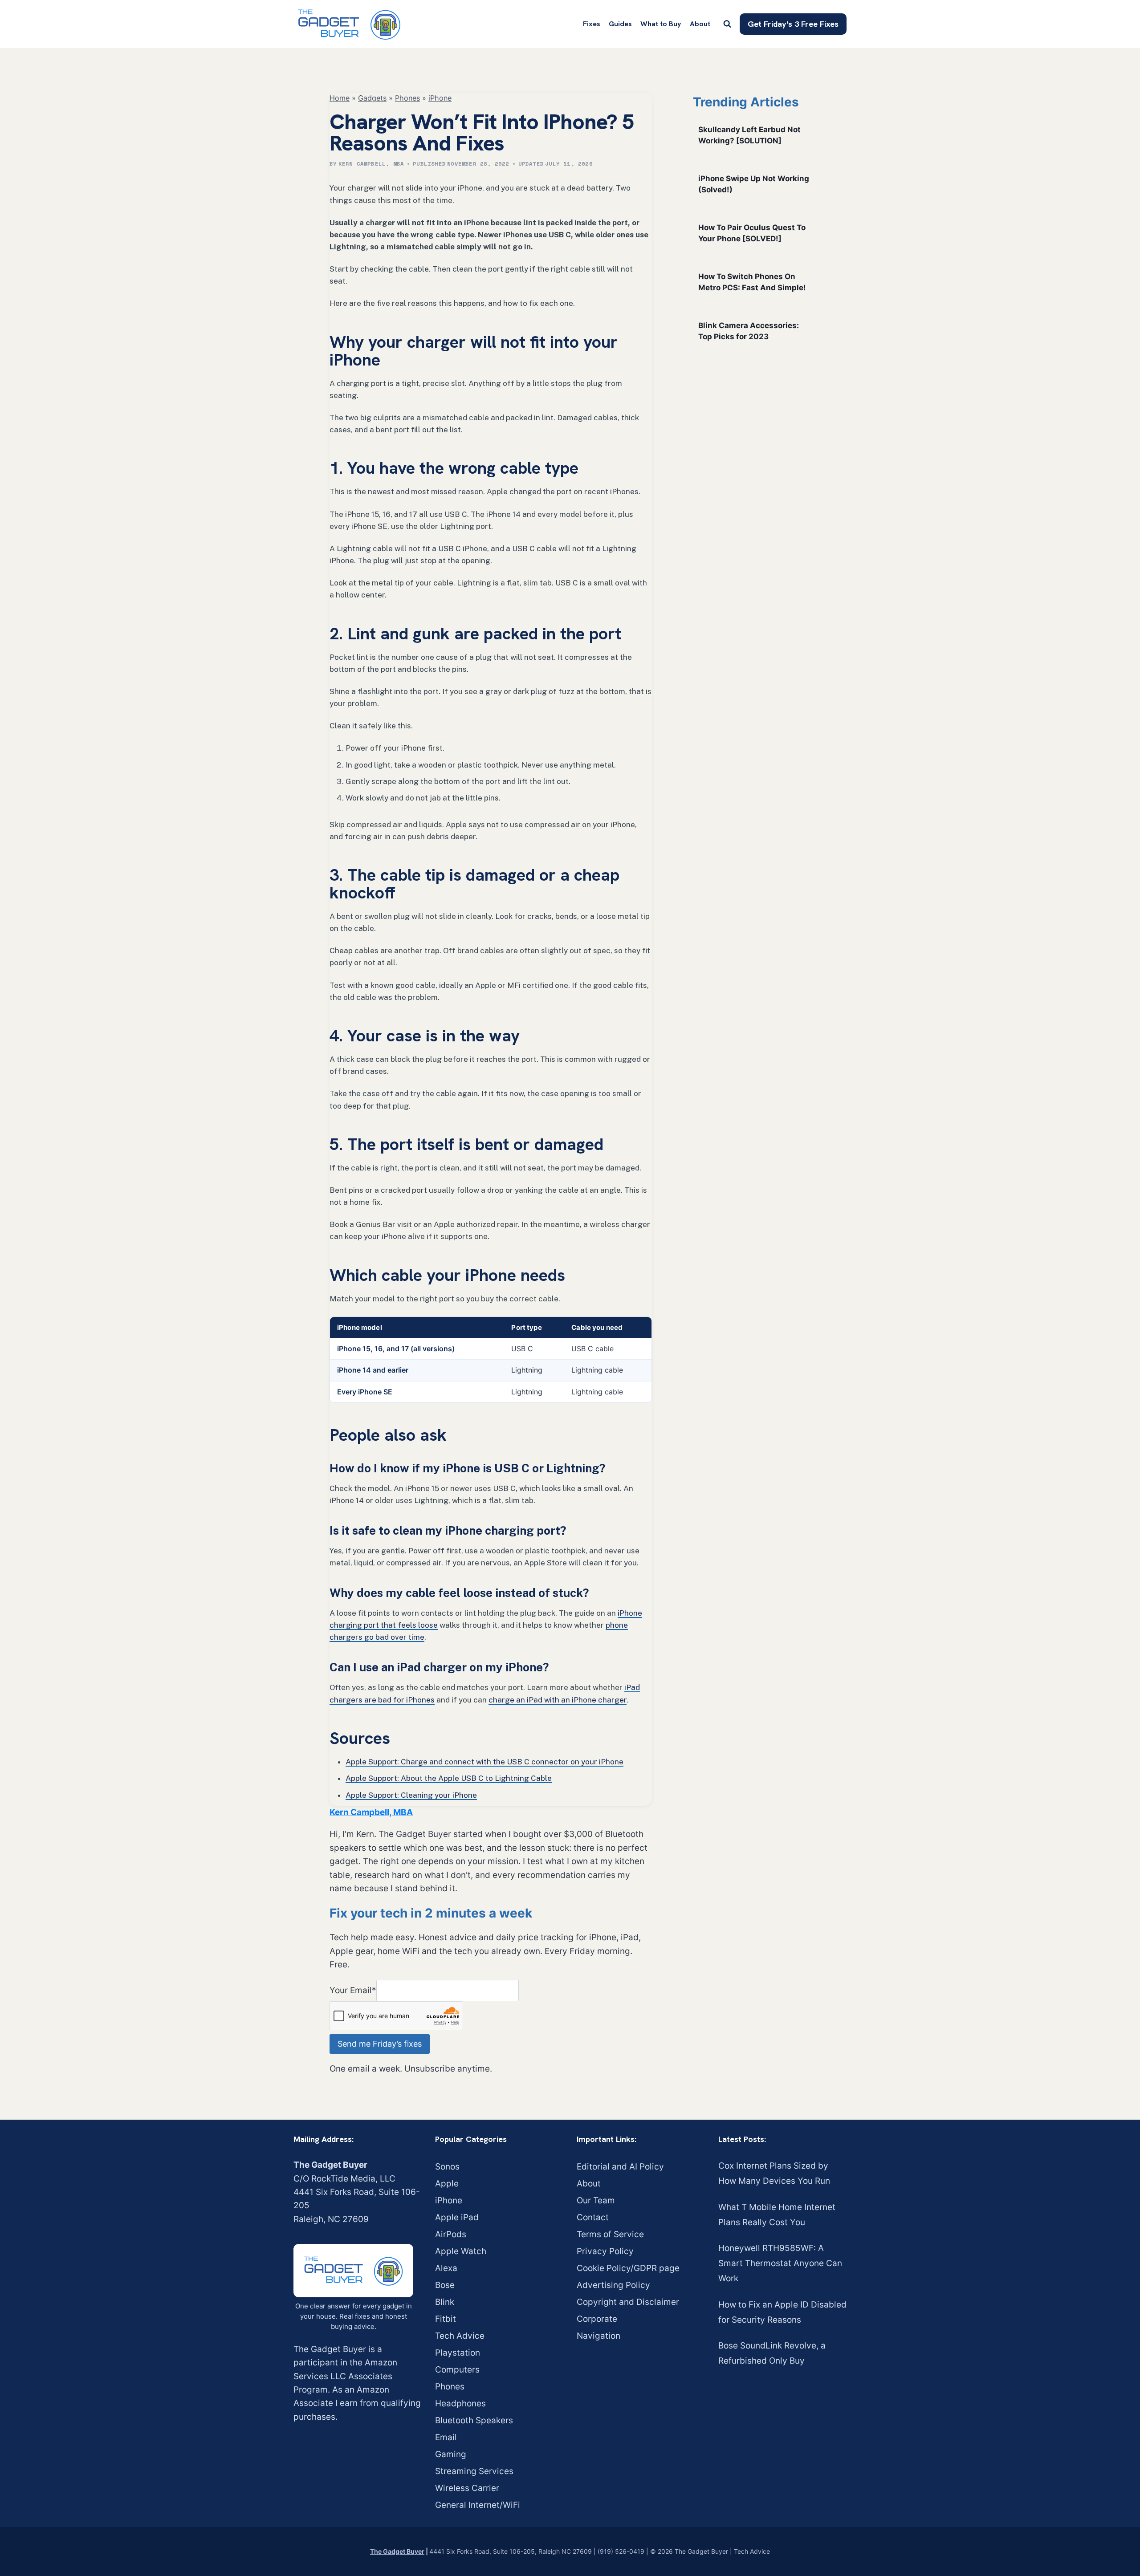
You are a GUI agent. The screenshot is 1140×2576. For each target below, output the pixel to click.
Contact (593, 2217)
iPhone (440, 98)
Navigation (598, 2336)
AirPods (451, 2234)
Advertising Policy (613, 2285)
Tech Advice (460, 2336)
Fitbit (446, 2319)
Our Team (596, 2200)
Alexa (446, 2268)
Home (340, 98)
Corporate (597, 2319)
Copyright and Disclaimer (628, 2302)
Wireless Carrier (467, 2488)
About (700, 24)
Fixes (592, 24)
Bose (445, 2285)
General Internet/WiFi (478, 2505)
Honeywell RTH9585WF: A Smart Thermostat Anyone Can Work (780, 2263)
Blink (445, 2302)
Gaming (451, 2454)
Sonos (447, 2167)
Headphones (460, 2403)
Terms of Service (610, 2234)
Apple (447, 2184)
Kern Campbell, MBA (371, 164)
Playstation (458, 2353)
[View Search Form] (727, 24)
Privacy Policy (605, 2251)
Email (446, 2437)
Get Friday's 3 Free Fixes (793, 24)
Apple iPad (457, 2217)
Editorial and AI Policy (620, 2167)
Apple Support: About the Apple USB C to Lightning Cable (449, 1778)
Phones (407, 98)
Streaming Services (474, 2471)
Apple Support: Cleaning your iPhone (411, 1795)
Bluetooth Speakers (474, 2420)
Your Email (353, 1990)
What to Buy (661, 24)
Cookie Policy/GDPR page (628, 2268)
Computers (457, 2370)
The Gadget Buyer (397, 2551)
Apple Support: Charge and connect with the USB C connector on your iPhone (484, 1762)
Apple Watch (461, 2251)
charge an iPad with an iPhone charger (558, 1700)
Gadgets (372, 98)
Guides (620, 24)
